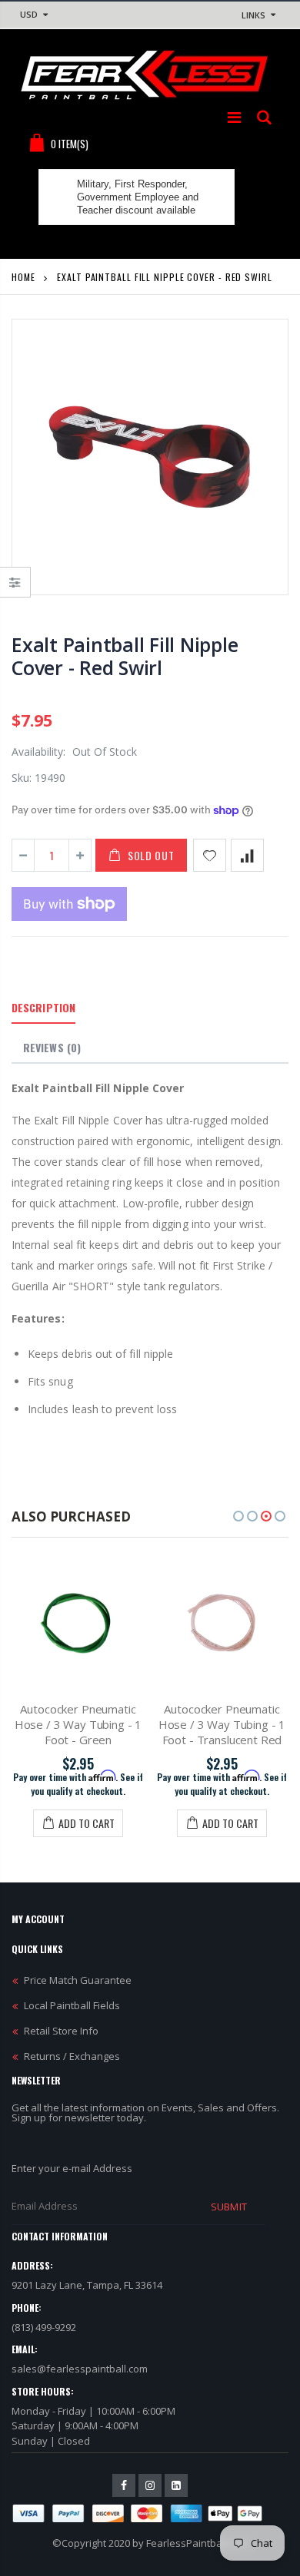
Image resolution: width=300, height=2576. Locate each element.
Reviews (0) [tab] (52, 1047)
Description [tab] (43, 1007)
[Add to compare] (247, 855)
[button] (238, 1516)
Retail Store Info (61, 2031)
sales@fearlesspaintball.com (80, 2369)
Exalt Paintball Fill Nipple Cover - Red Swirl (125, 656)
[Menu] (234, 117)
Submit (228, 2207)
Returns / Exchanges (72, 2056)
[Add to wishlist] (210, 855)
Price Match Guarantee (78, 1980)
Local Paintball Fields (72, 2005)
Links (253, 15)
